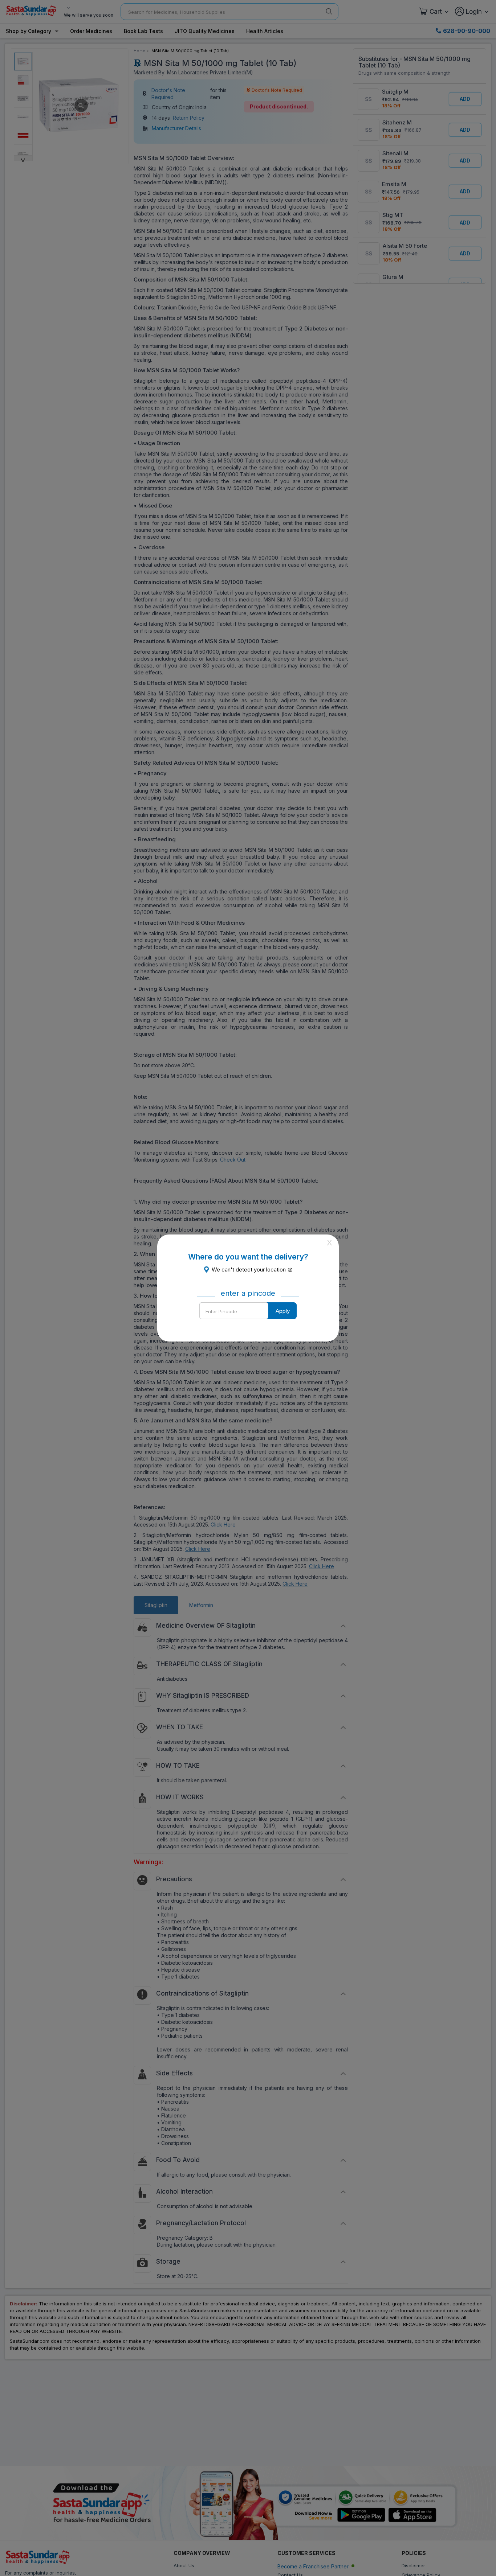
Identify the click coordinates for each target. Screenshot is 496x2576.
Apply (283, 1311)
